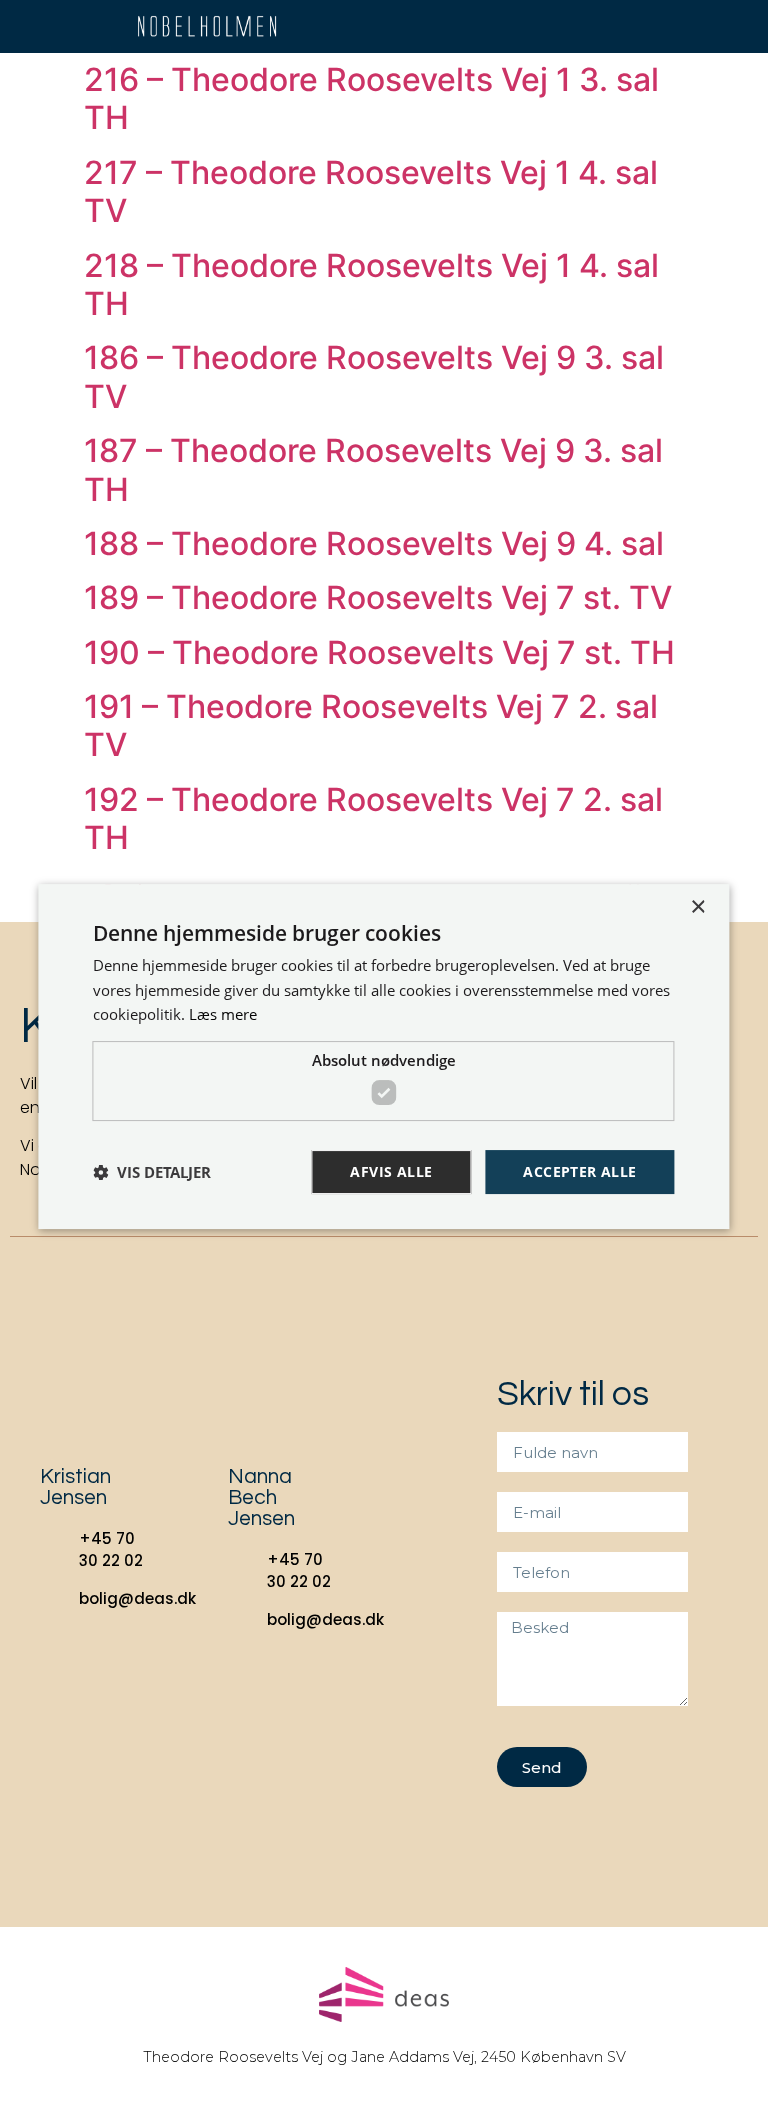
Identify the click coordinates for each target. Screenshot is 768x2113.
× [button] (697, 907)
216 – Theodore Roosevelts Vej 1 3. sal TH (371, 98)
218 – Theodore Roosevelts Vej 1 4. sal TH (371, 284)
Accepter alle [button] (579, 1171)
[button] (706, 26)
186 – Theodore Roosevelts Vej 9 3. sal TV (374, 376)
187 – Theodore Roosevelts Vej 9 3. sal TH (373, 469)
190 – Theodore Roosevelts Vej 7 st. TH (379, 652)
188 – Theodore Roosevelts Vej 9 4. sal (374, 543)
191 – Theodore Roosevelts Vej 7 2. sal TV (371, 725)
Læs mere (223, 1014)
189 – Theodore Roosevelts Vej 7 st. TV (378, 597)
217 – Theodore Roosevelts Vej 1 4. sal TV (371, 191)
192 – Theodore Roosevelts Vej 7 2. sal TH (373, 818)
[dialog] (383, 1057)
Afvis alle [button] (391, 1171)
